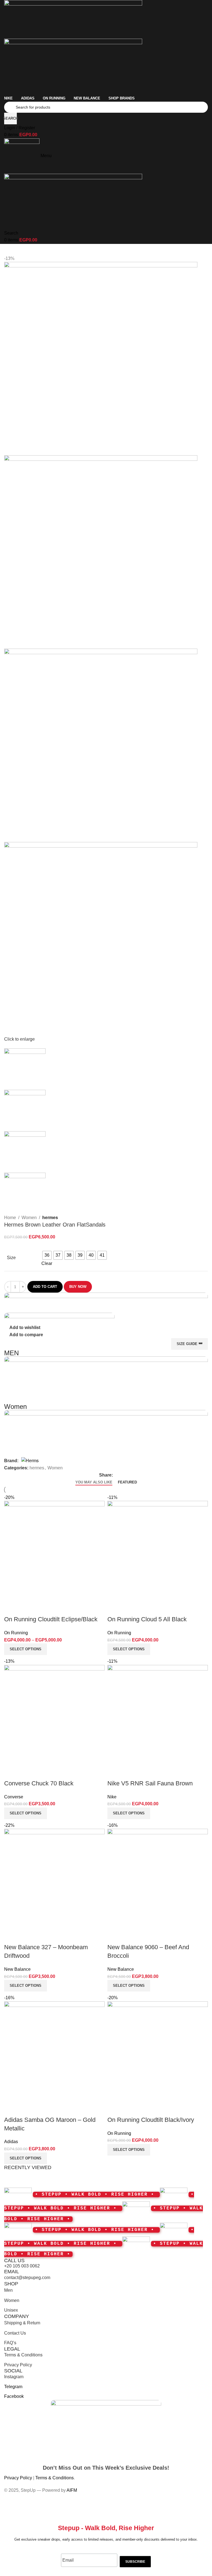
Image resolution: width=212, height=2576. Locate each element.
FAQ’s (10, 2343)
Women (29, 1218)
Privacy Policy (18, 2365)
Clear (47, 1263)
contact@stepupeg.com (27, 2278)
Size (11, 1258)
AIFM (72, 2490)
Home (10, 1218)
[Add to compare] (114, 2109)
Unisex (11, 2310)
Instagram (14, 2377)
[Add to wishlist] (144, 2109)
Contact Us (15, 2333)
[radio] (47, 1255)
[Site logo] (73, 19)
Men (8, 2290)
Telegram (13, 2387)
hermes (50, 1218)
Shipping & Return (22, 2323)
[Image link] (106, 2429)
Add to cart (45, 1287)
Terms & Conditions (23, 2355)
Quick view (129, 2109)
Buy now (78, 1287)
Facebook (14, 2396)
